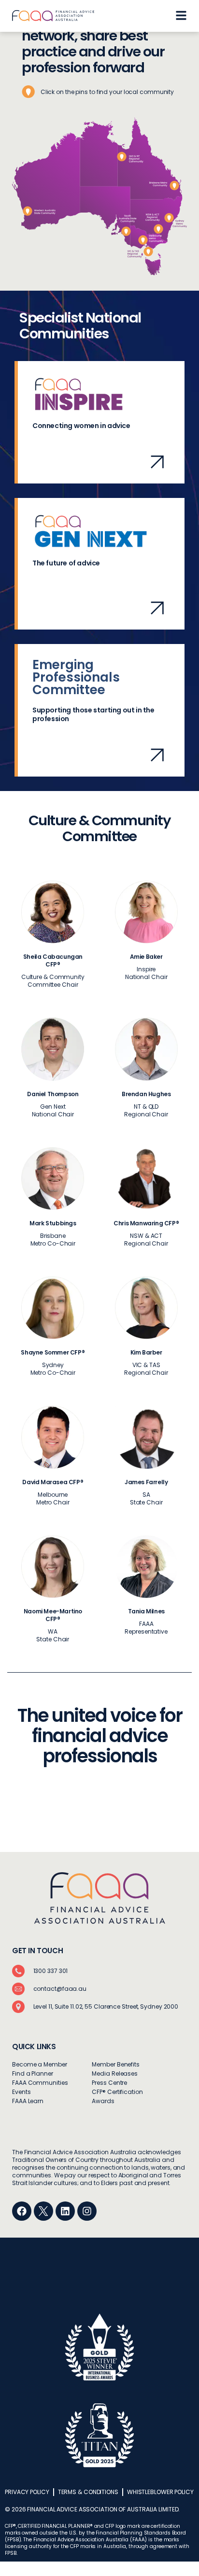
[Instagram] (87, 2211)
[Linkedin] (65, 2211)
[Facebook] (22, 2211)
